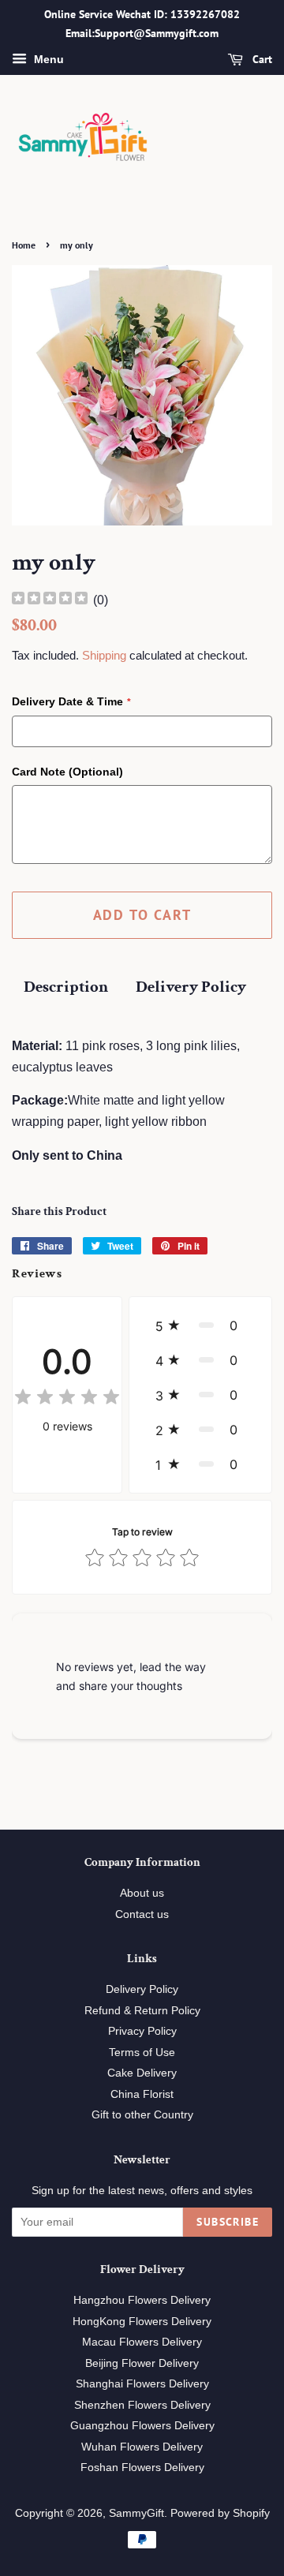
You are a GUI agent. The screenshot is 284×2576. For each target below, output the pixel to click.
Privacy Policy (142, 2031)
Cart (261, 59)
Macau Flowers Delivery (142, 2342)
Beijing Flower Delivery (142, 2363)
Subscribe (228, 2222)
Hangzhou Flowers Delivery (142, 2300)
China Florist (142, 2094)
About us (142, 1893)
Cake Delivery (142, 2073)
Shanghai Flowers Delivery (142, 2384)
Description (66, 987)
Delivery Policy (191, 987)
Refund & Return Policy (142, 2011)
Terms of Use (142, 2053)
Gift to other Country (142, 2115)
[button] (200, 1325)
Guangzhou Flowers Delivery (142, 2426)
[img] (50, 600)
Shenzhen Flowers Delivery (142, 2405)
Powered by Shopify (220, 2513)
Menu (47, 59)
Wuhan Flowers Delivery (142, 2447)
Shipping (104, 655)
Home (24, 245)
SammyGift (136, 2513)
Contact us (142, 1914)
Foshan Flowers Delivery (142, 2468)
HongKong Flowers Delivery (142, 2322)
